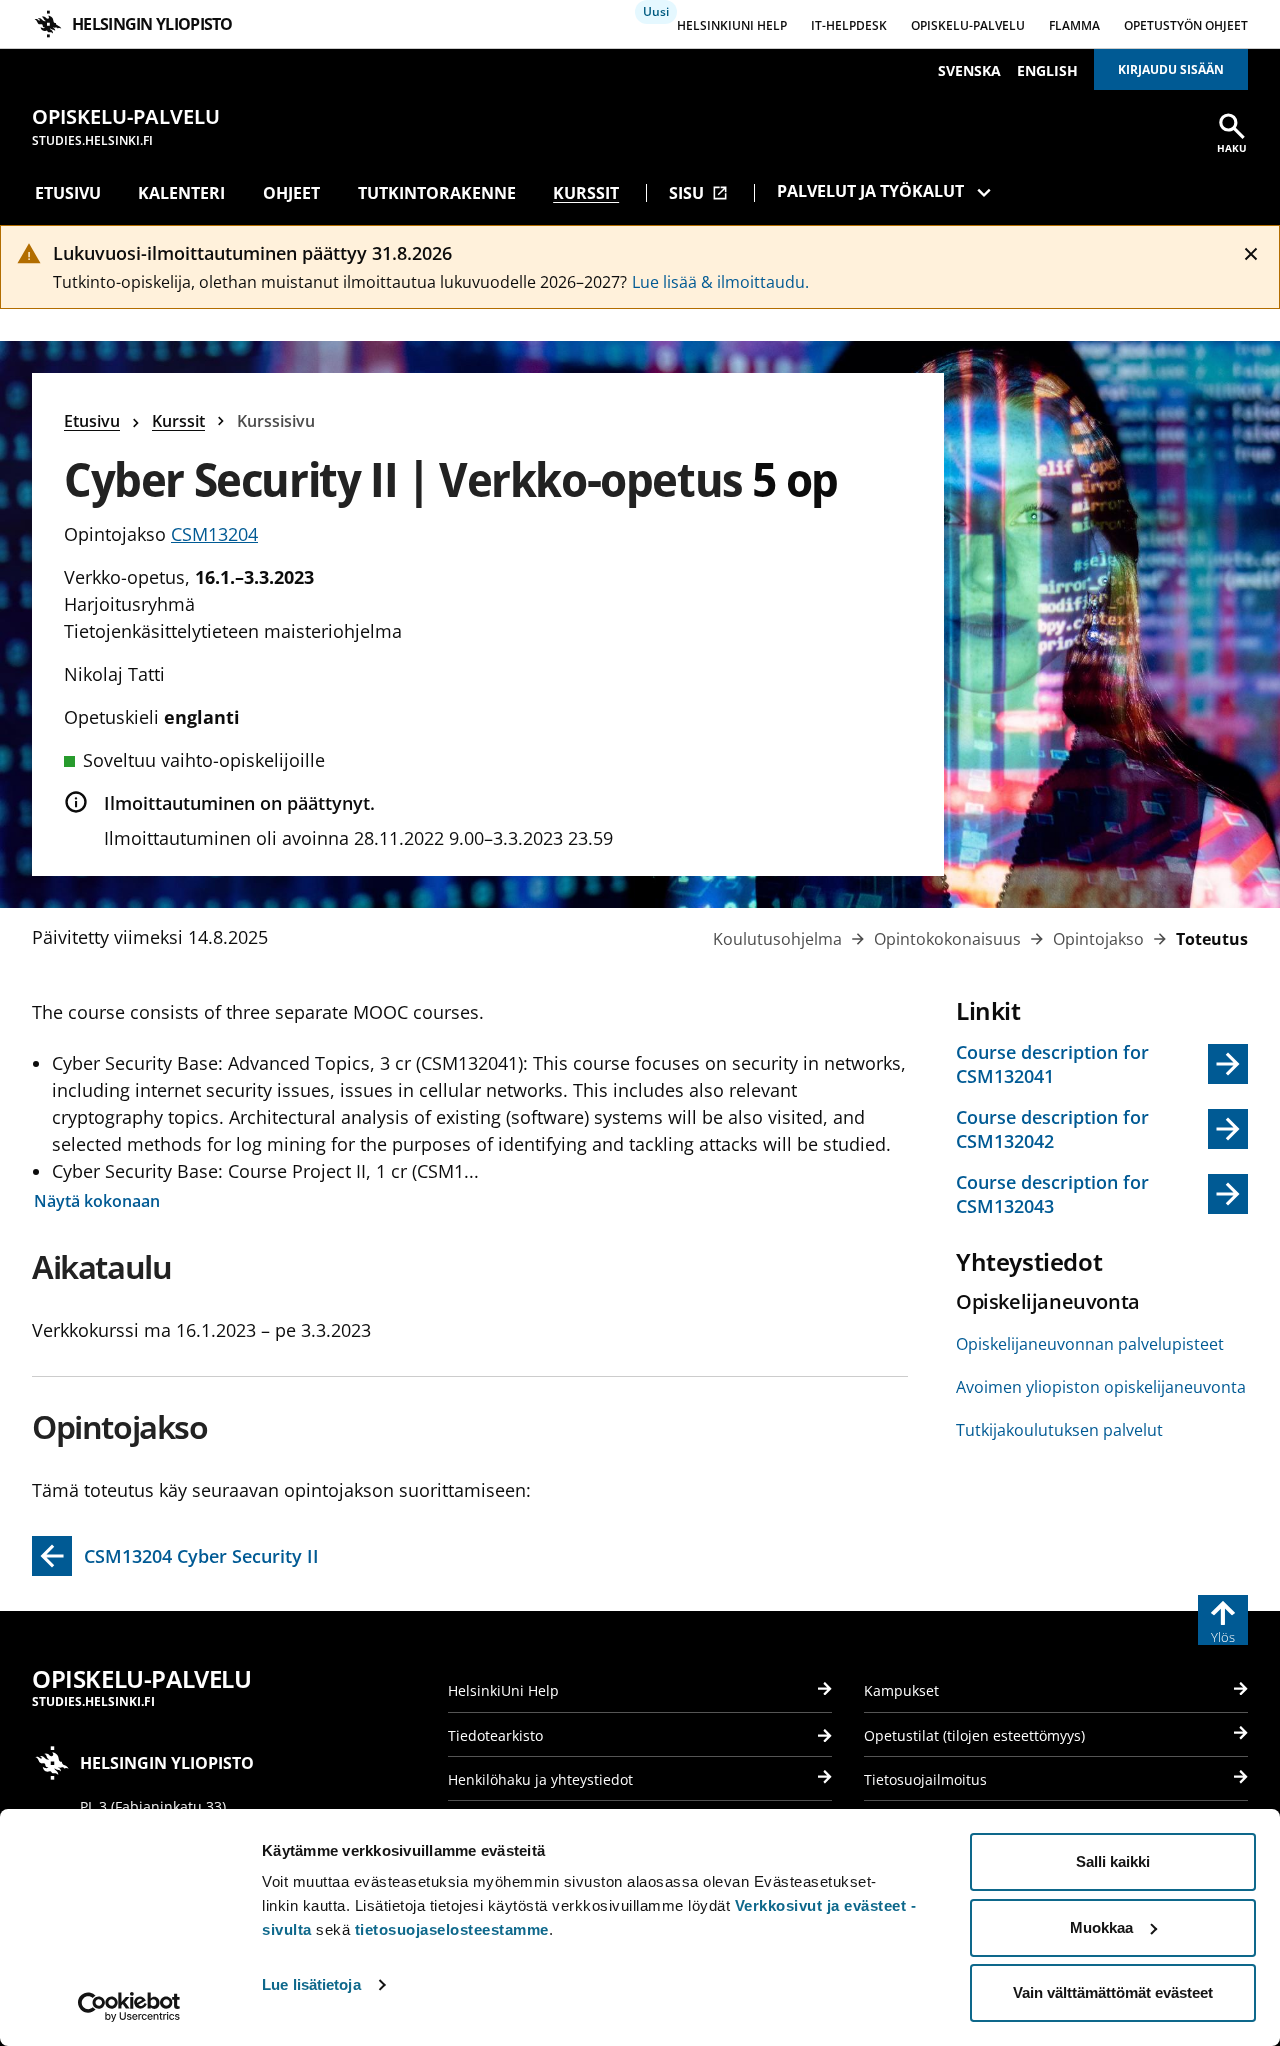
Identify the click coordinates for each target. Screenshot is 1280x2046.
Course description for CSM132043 (1052, 1194)
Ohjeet (291, 193)
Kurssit (586, 193)
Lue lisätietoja (311, 1984)
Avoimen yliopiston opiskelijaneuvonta (1101, 1387)
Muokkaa (1101, 1927)
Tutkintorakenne (437, 193)
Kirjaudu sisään (1171, 69)
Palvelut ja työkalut (870, 191)
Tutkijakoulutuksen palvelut (1059, 1430)
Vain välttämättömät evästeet (1113, 1992)
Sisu (698, 193)
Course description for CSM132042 (1052, 1129)
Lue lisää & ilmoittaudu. (720, 282)
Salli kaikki (1113, 1861)
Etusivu (68, 193)
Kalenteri (181, 193)
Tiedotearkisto (495, 1735)
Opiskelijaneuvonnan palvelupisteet (1090, 1344)
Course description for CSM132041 (1052, 1064)
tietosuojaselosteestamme (452, 1929)
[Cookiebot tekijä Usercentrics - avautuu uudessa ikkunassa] (129, 2007)
